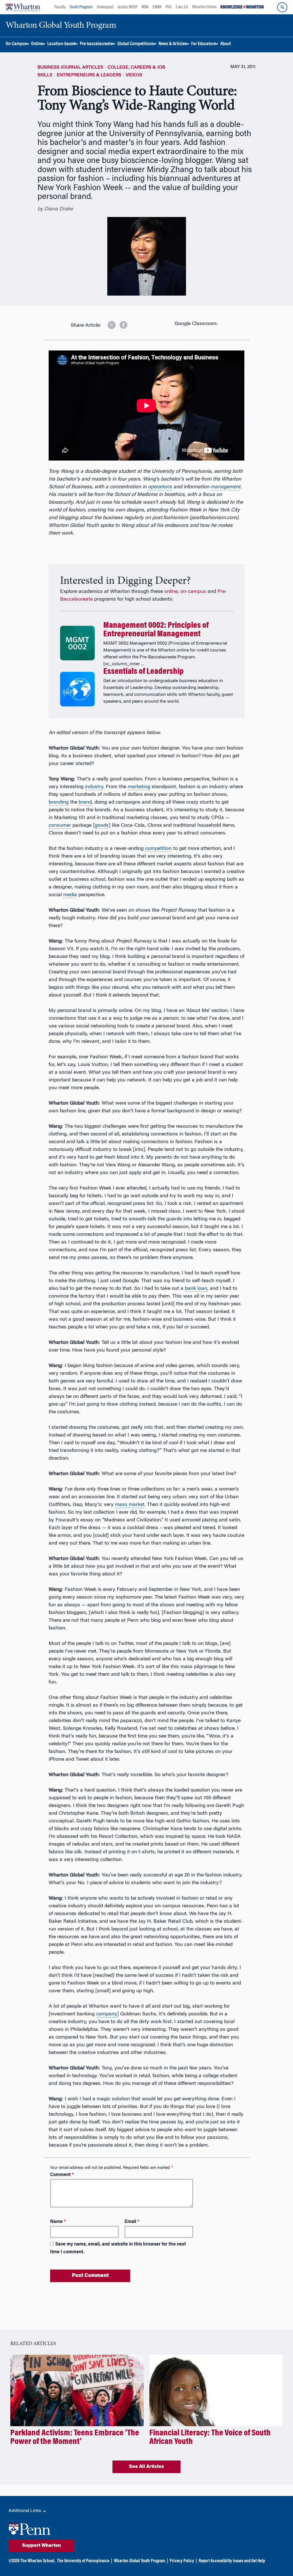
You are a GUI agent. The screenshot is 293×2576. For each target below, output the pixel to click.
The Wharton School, (38, 2561)
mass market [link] (130, 1505)
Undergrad (105, 7)
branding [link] (59, 802)
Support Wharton (41, 2546)
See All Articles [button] (146, 2467)
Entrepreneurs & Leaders (89, 75)
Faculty (60, 7)
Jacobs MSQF (127, 7)
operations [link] (160, 487)
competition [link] (158, 849)
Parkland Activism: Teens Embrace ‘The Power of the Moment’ (75, 2438)
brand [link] (85, 802)
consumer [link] (60, 826)
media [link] (70, 895)
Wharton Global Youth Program (139, 2561)
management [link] (225, 487)
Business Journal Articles (70, 67)
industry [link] (94, 787)
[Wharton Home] (23, 7)
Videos (134, 75)
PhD (169, 7)
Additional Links (25, 2511)
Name (58, 2222)
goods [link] (102, 826)
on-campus (193, 592)
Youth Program (81, 7)
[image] (108, 323)
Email (132, 2222)
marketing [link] (139, 787)
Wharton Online (204, 7)
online (171, 592)
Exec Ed (182, 7)
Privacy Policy (182, 2561)
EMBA (157, 7)
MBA (145, 7)
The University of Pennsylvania (83, 2561)
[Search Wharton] (282, 7)
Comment (62, 2175)
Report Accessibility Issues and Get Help (232, 2561)
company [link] (107, 2014)
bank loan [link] (196, 1289)
